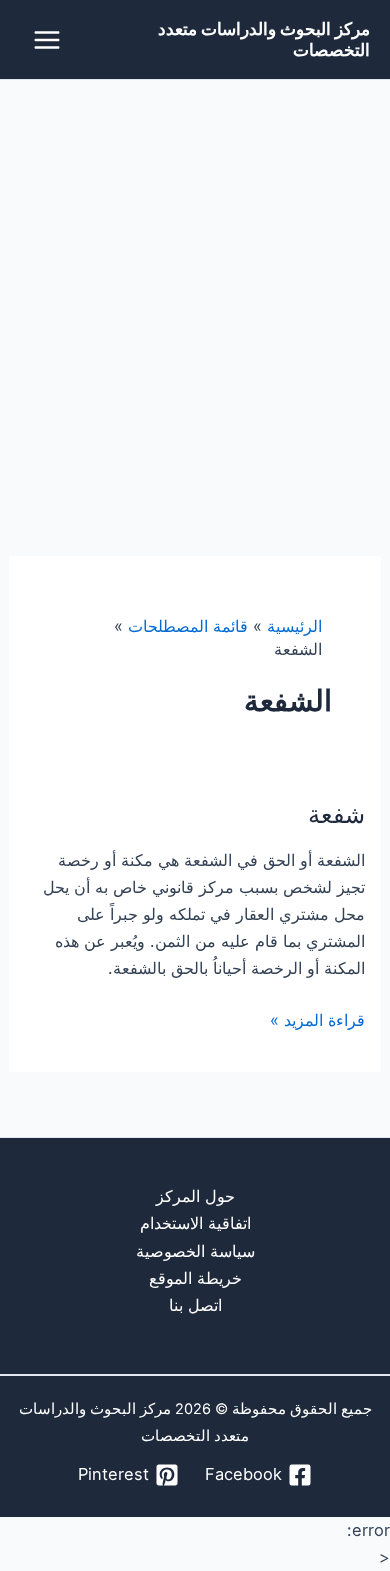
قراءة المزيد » (317, 1019)
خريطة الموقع (195, 1278)
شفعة (336, 814)
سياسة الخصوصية (195, 1251)
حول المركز (195, 1196)
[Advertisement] (195, 285)
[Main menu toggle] (47, 39)
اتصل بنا (195, 1305)
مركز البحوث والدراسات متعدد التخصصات (264, 39)
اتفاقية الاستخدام (195, 1223)
